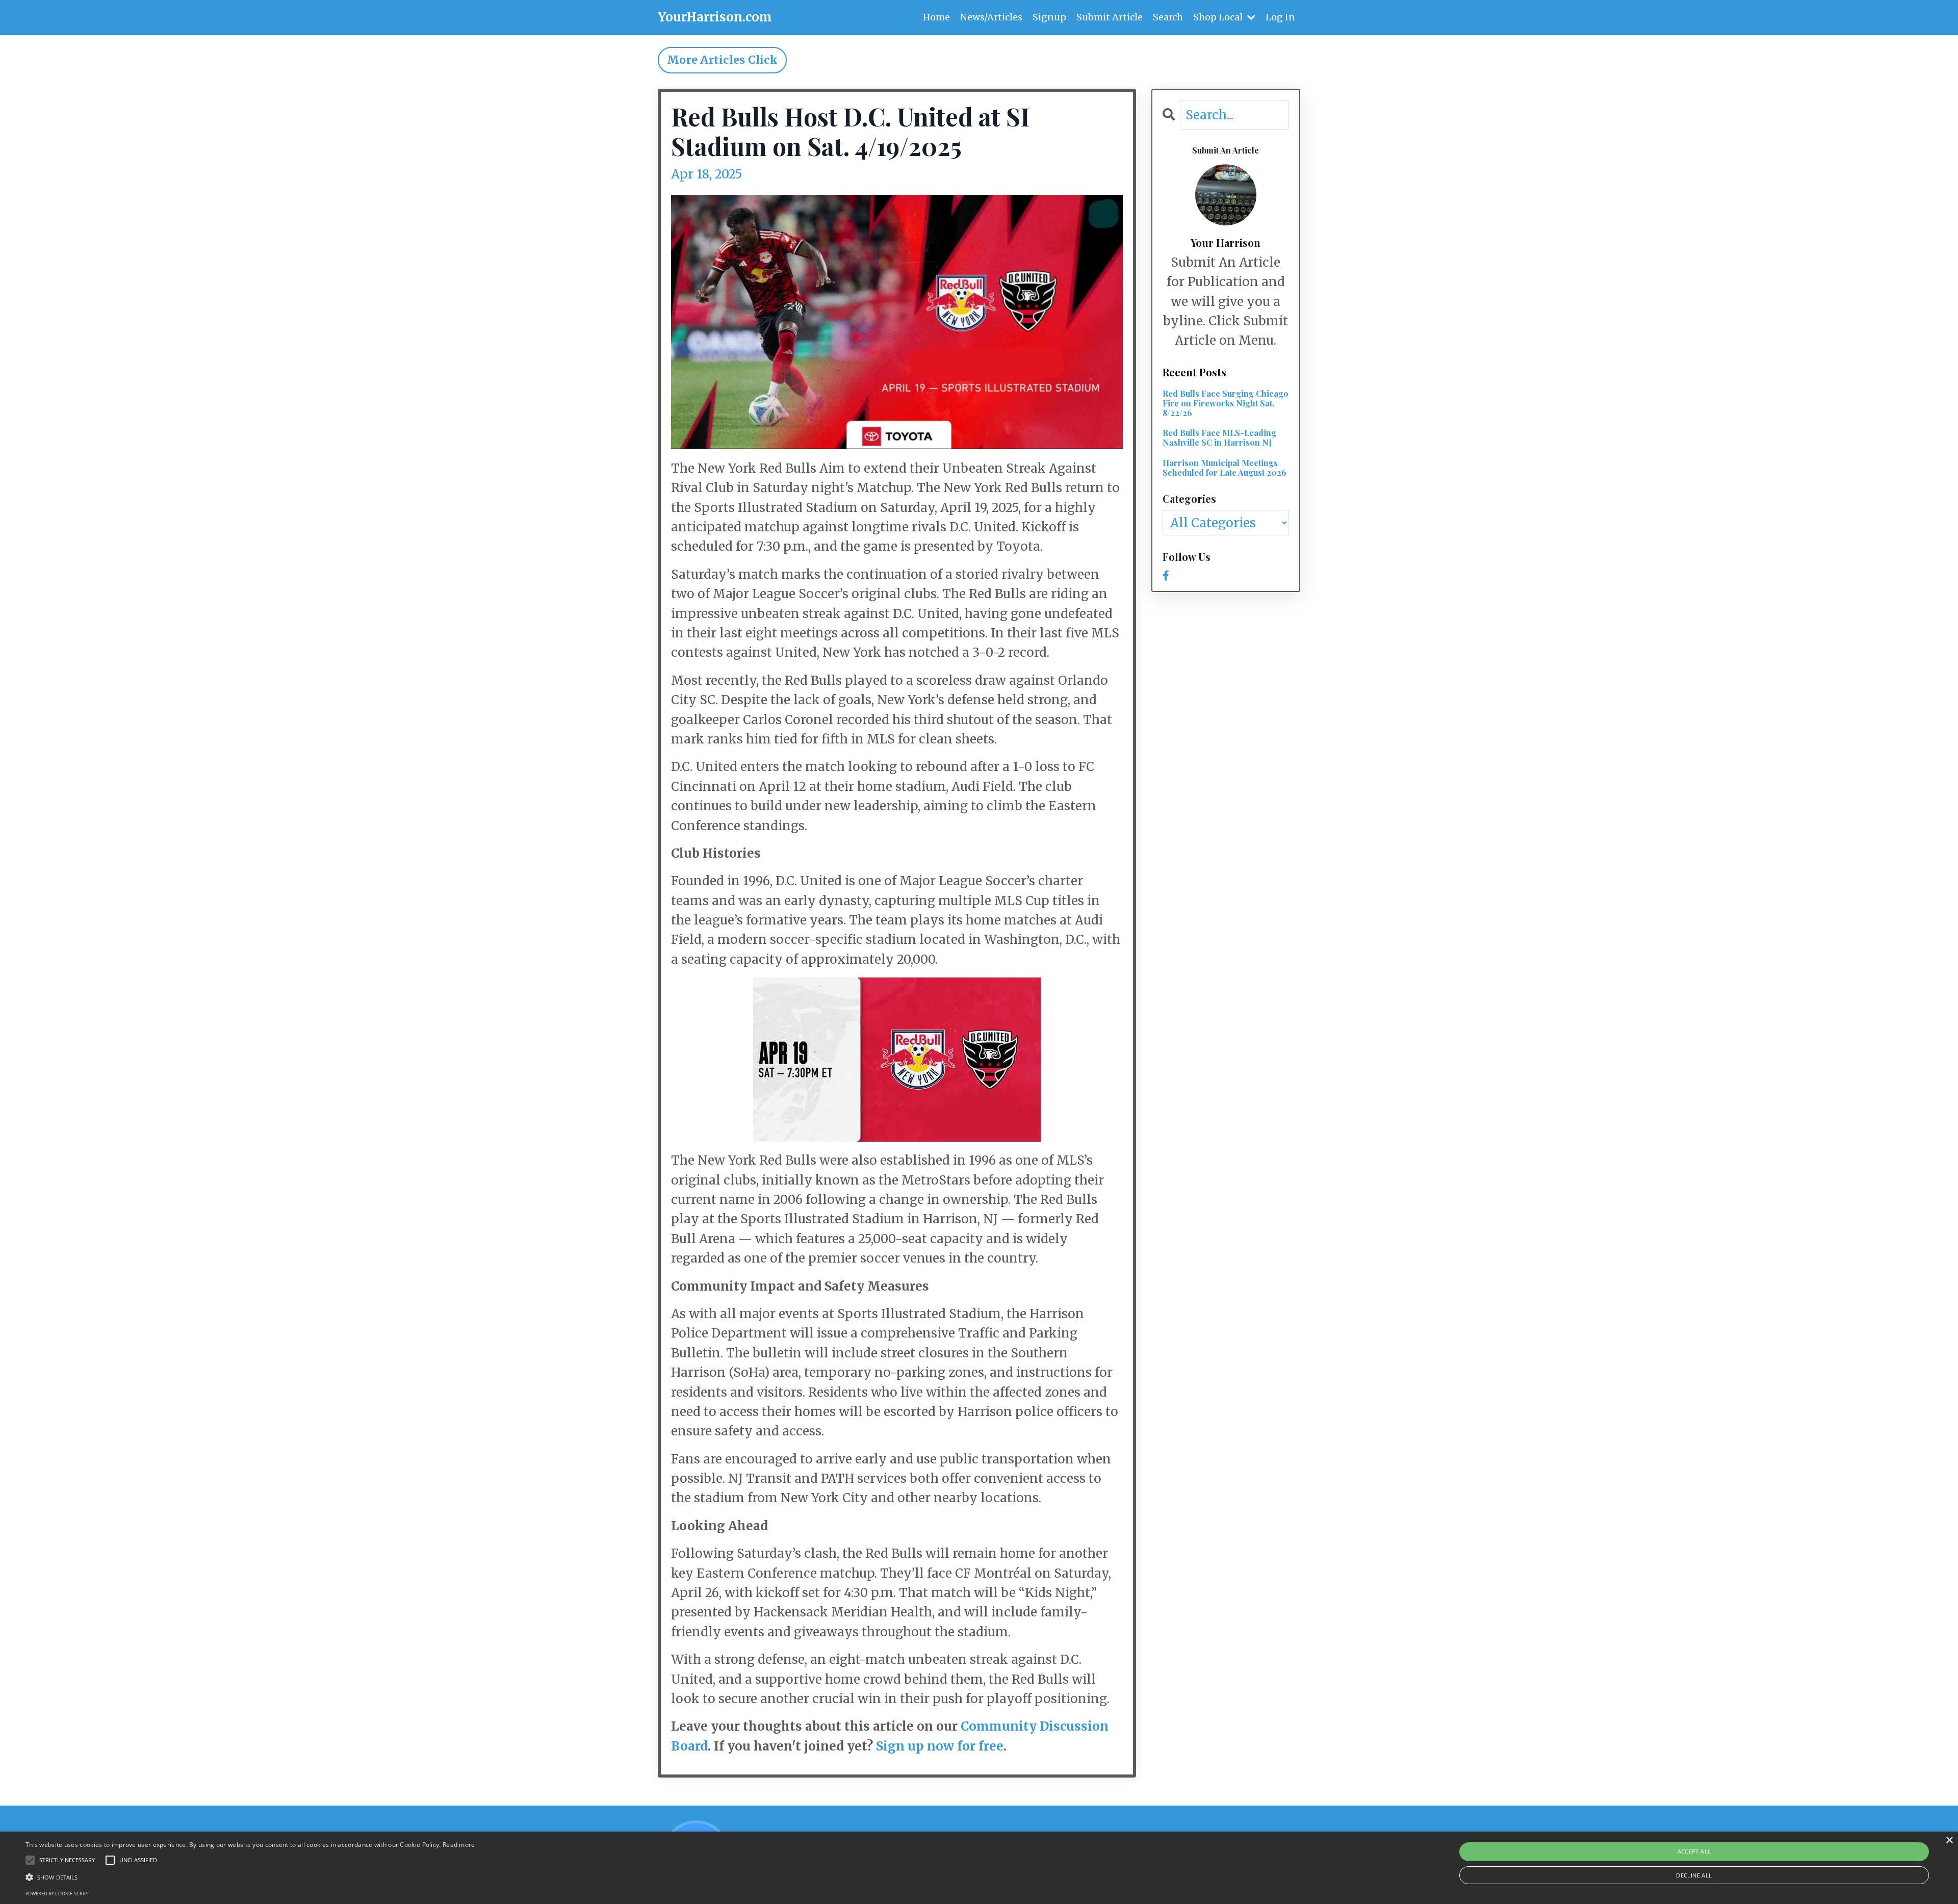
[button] (250, 1877)
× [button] (1949, 1841)
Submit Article (1110, 17)
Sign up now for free (940, 1746)
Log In (1280, 17)
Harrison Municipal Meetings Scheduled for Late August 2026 (1225, 468)
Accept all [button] (1694, 1851)
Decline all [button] (1694, 1875)
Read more (459, 1845)
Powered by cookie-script (57, 1894)
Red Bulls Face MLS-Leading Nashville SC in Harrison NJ (1219, 438)
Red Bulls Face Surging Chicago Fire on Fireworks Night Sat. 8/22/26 (1226, 403)
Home (936, 17)
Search (1168, 17)
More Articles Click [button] (722, 60)
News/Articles (991, 17)
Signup (1049, 17)
